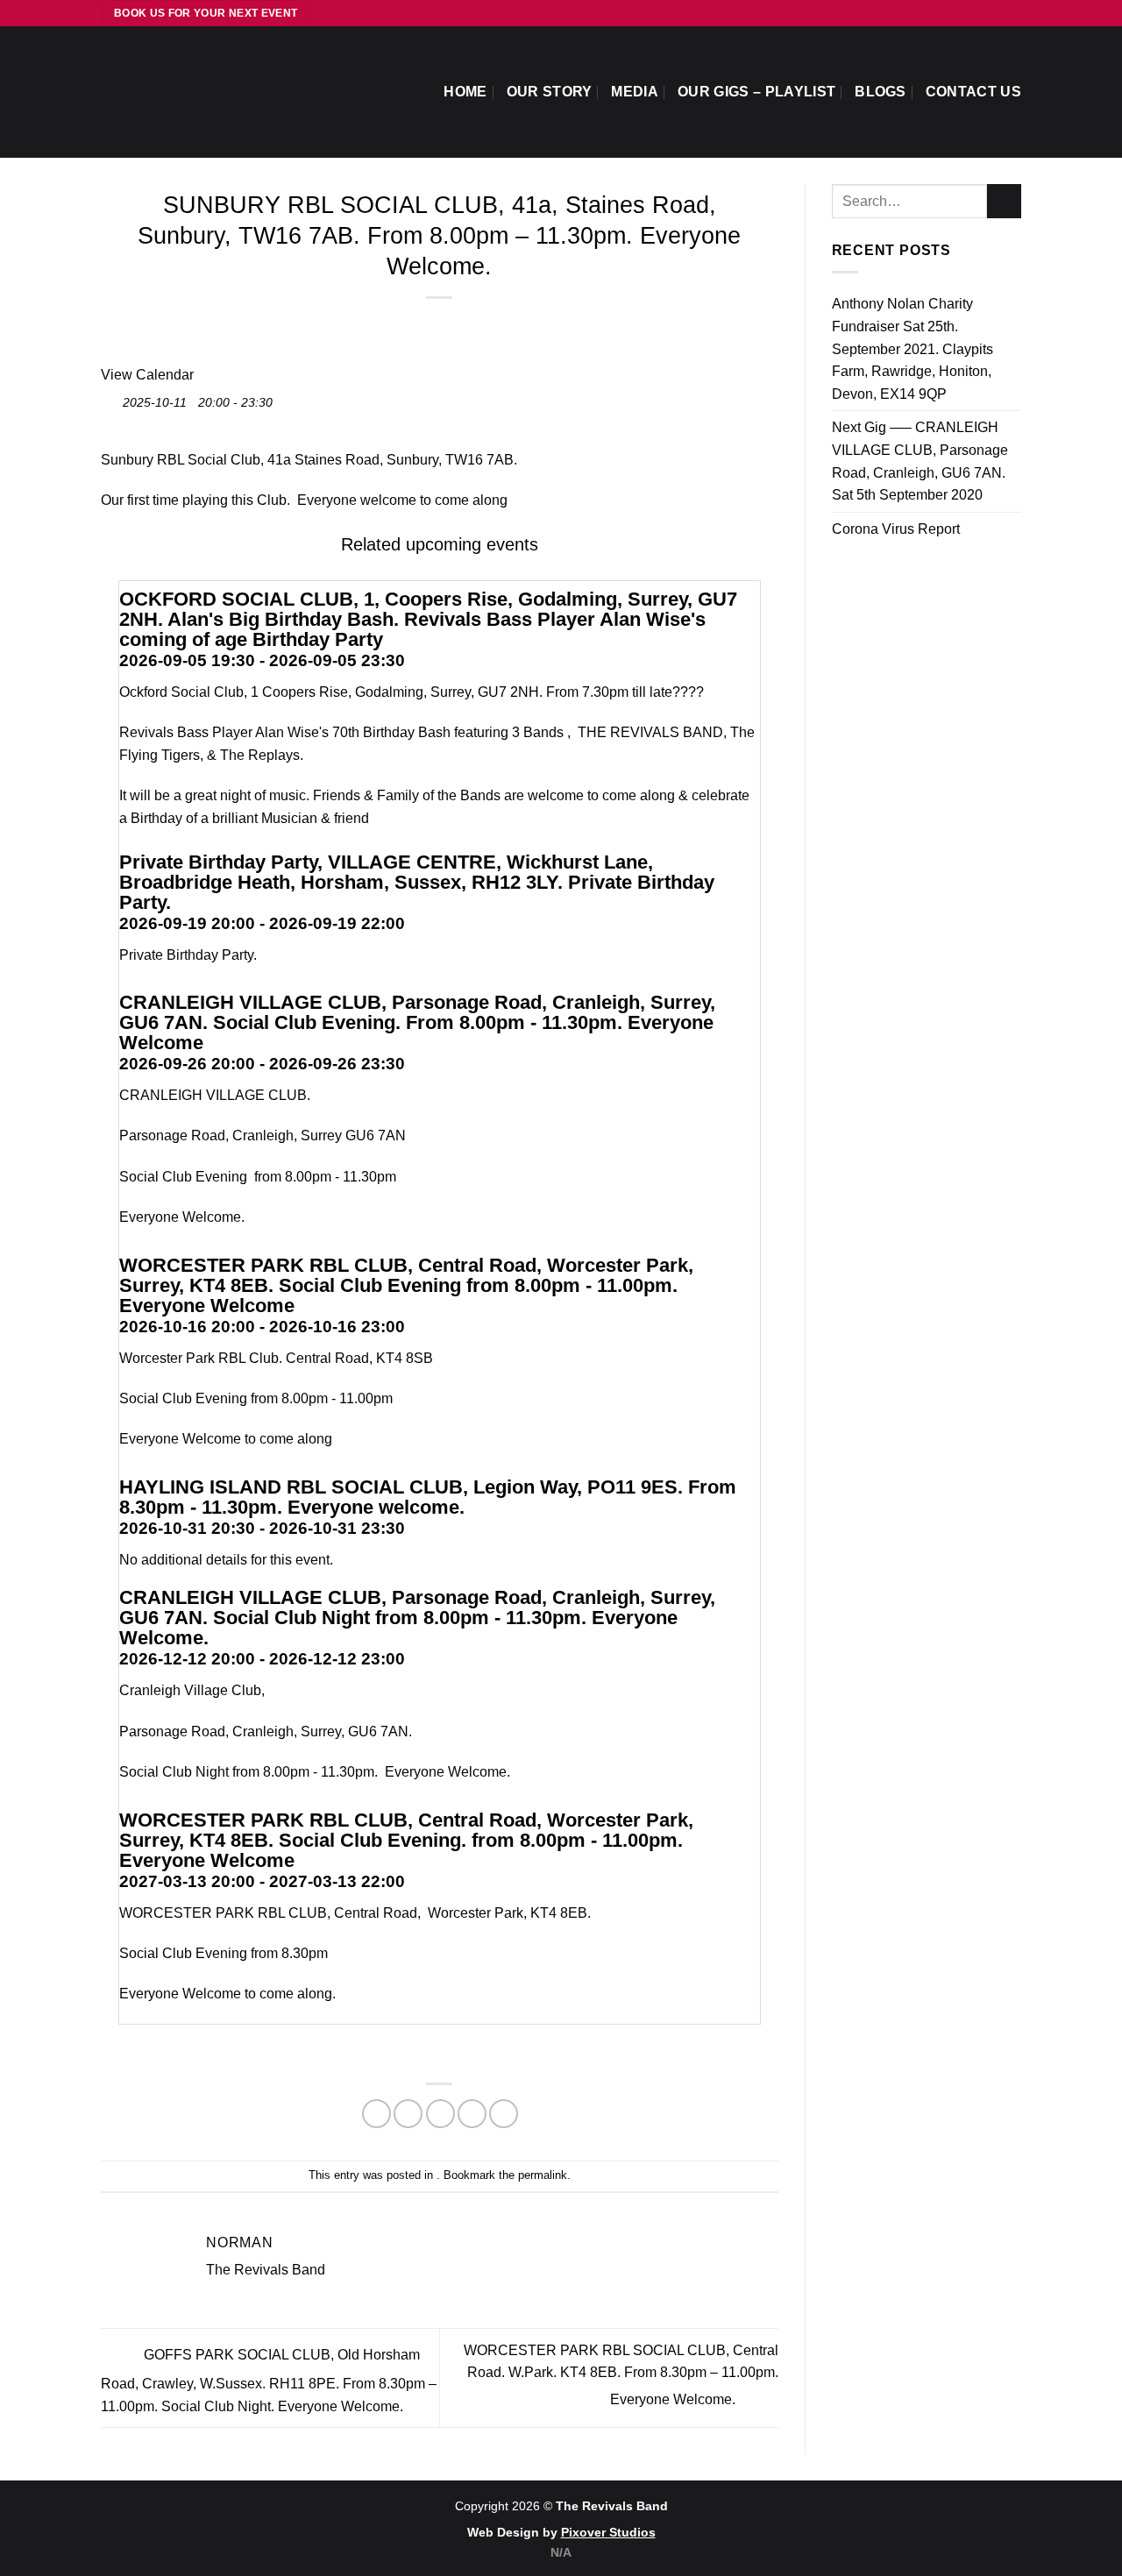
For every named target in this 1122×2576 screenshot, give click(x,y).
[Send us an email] (996, 13)
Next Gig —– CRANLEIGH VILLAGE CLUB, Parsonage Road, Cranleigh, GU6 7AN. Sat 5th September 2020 (920, 461)
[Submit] (1004, 201)
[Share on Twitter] (408, 2114)
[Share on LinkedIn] (504, 2114)
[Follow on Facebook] (979, 13)
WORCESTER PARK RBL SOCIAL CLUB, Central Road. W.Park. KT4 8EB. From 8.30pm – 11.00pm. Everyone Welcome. (621, 2375)
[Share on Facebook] (376, 2114)
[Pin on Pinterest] (472, 2114)
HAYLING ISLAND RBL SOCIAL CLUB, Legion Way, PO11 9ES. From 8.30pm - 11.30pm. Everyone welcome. (428, 1497)
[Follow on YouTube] (1012, 13)
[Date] (110, 398)
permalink (543, 2175)
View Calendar (147, 375)
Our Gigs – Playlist (756, 92)
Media (635, 92)
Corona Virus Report (896, 529)
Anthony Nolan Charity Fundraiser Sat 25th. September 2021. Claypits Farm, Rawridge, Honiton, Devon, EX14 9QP (913, 348)
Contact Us (973, 92)
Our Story (550, 92)
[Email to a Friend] (440, 2114)
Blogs (881, 92)
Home (465, 92)
